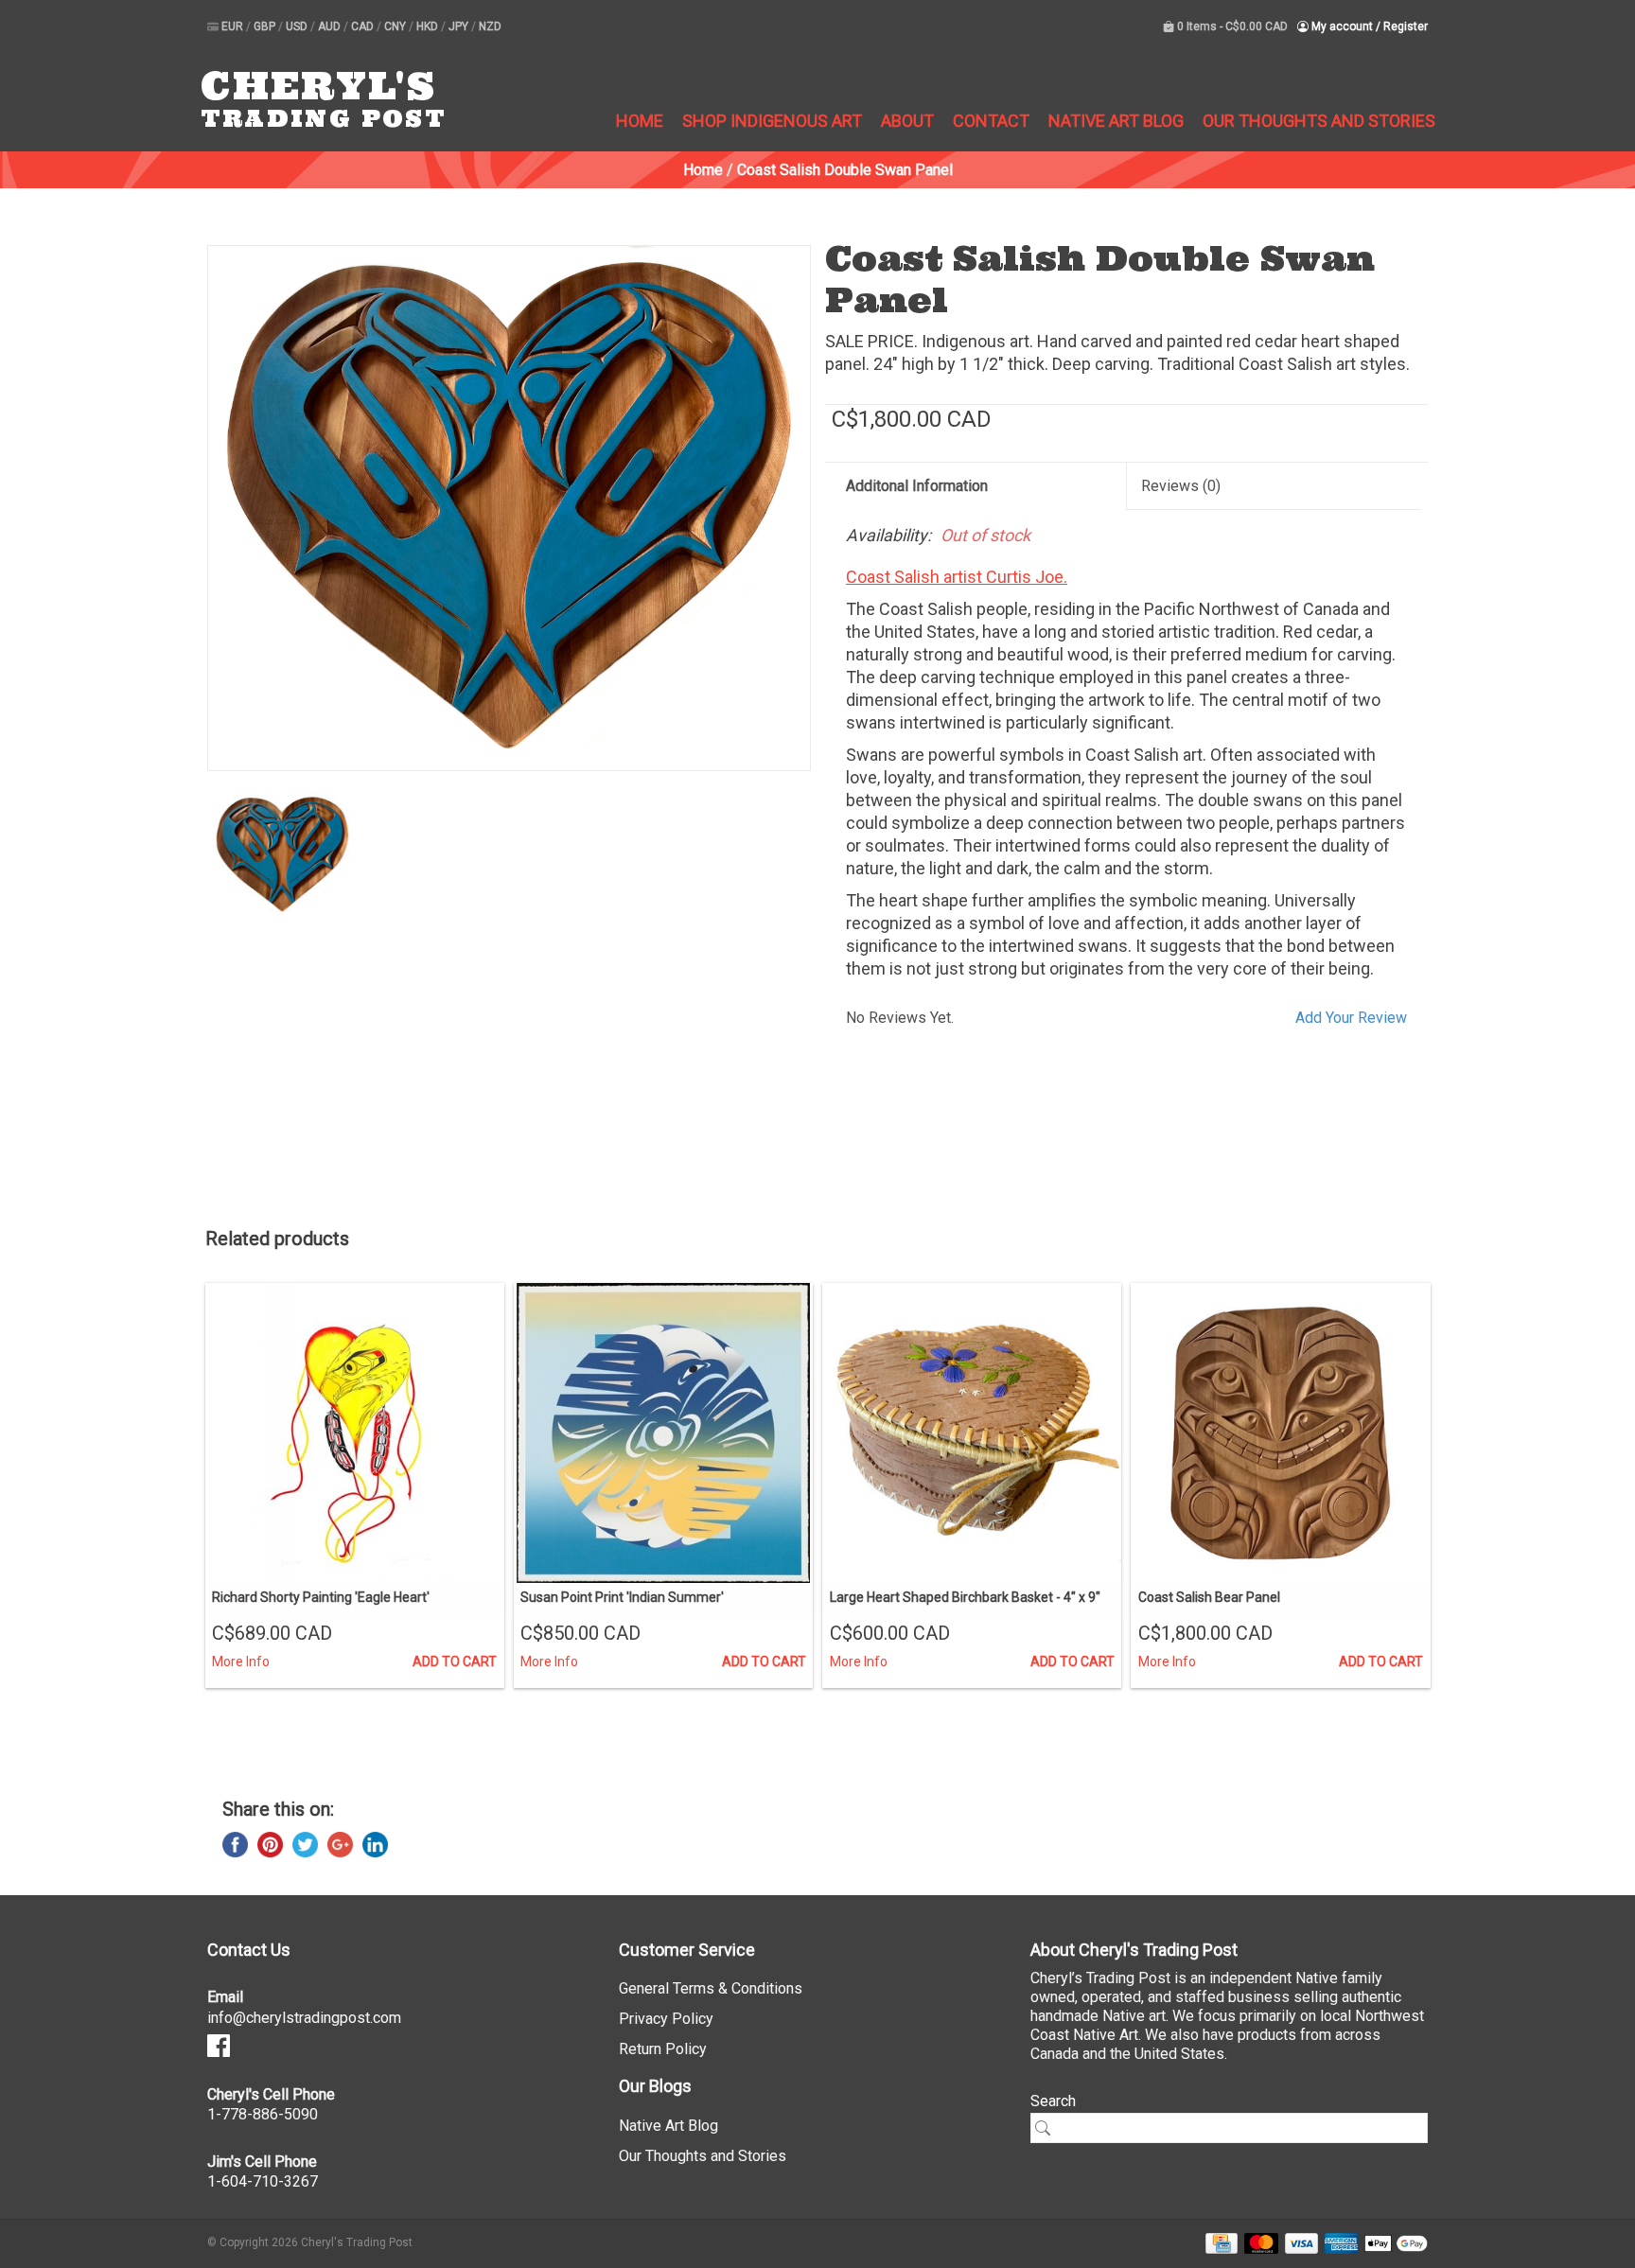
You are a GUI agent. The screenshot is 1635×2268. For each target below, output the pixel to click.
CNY (396, 26)
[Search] (1049, 2128)
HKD (429, 26)
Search (1053, 2101)
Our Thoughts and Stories (1319, 121)
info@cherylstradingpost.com (304, 2018)
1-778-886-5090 (263, 2114)
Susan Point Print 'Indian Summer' (622, 1597)
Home (640, 121)
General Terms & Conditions (711, 1988)
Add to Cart (455, 1661)
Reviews (1181, 486)
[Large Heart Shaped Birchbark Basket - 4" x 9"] (972, 1433)
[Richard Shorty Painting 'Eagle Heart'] (355, 1433)
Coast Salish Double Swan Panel (845, 170)
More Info (241, 1661)
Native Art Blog (1116, 121)
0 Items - (1231, 26)
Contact (991, 121)
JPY (460, 26)
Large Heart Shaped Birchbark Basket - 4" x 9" (965, 1597)
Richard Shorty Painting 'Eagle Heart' (321, 1597)
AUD (331, 26)
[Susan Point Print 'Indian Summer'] (663, 1433)
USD (298, 26)
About (907, 121)
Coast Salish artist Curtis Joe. (957, 577)
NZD (490, 26)
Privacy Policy (666, 2019)
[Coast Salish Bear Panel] (1280, 1433)
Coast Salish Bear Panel (1209, 1597)
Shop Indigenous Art (772, 121)
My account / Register (1368, 26)
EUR (234, 26)
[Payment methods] (1218, 2243)
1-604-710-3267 (263, 2181)
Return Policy (663, 2049)
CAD (364, 26)
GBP (266, 26)
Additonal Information (917, 486)
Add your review (1351, 1018)
